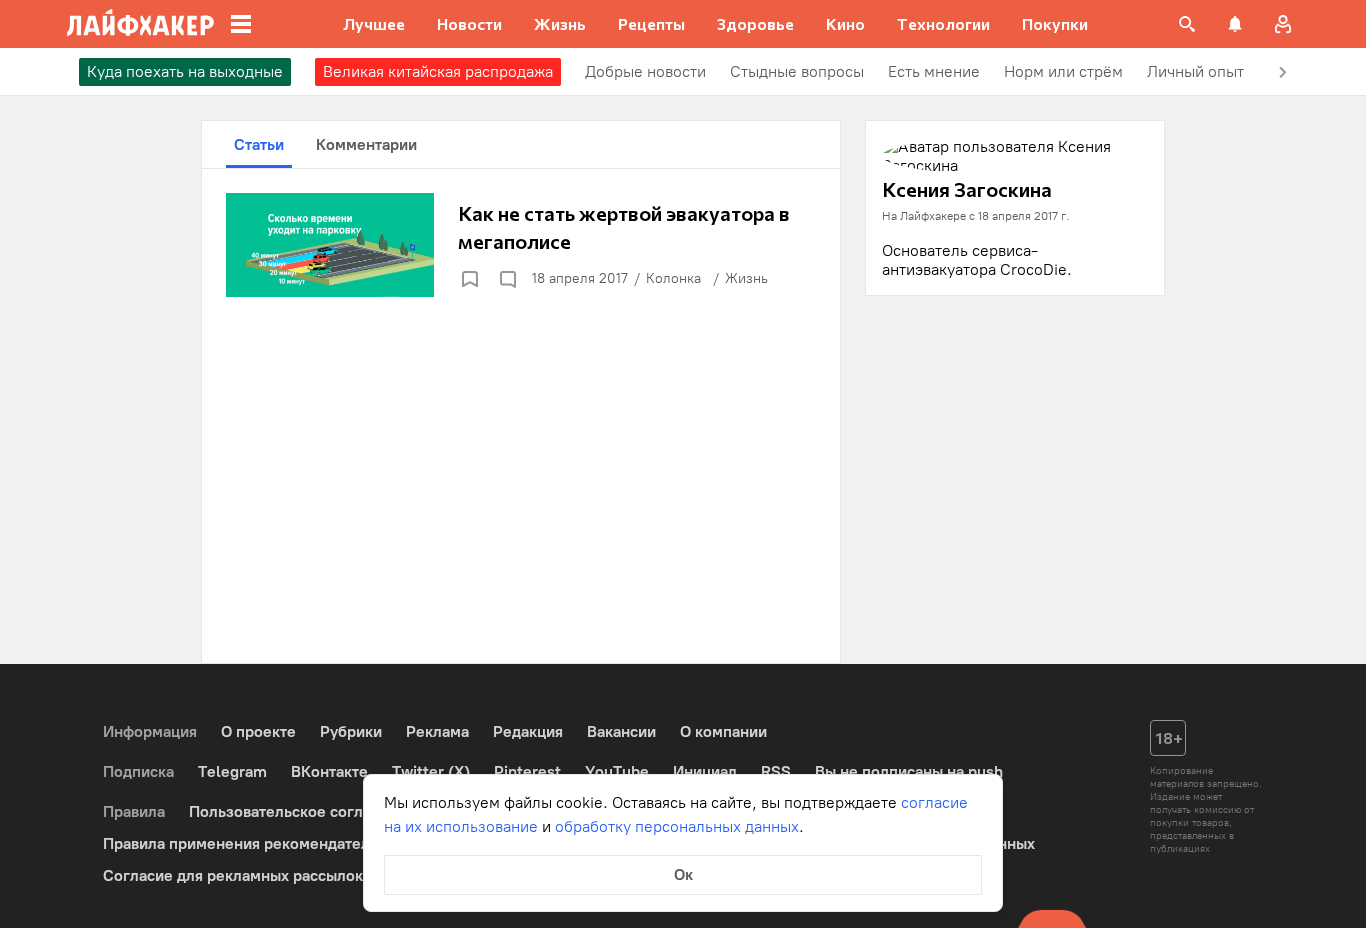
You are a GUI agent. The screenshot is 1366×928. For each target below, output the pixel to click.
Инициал (705, 771)
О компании (723, 731)
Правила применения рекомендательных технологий (299, 843)
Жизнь (746, 278)
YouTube (617, 771)
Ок (683, 874)
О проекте (258, 731)
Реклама (437, 731)
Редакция (528, 731)
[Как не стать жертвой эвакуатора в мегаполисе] (521, 245)
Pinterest (527, 771)
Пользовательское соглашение (304, 811)
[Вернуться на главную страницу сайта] (140, 24)
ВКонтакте (329, 771)
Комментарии (366, 144)
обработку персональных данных (677, 826)
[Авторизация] (1283, 24)
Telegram (232, 771)
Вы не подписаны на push (909, 771)
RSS (776, 771)
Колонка (673, 278)
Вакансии (621, 731)
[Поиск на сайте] (1187, 24)
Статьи (259, 144)
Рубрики (351, 731)
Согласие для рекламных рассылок (233, 875)
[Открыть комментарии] (507, 279)
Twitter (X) (431, 771)
